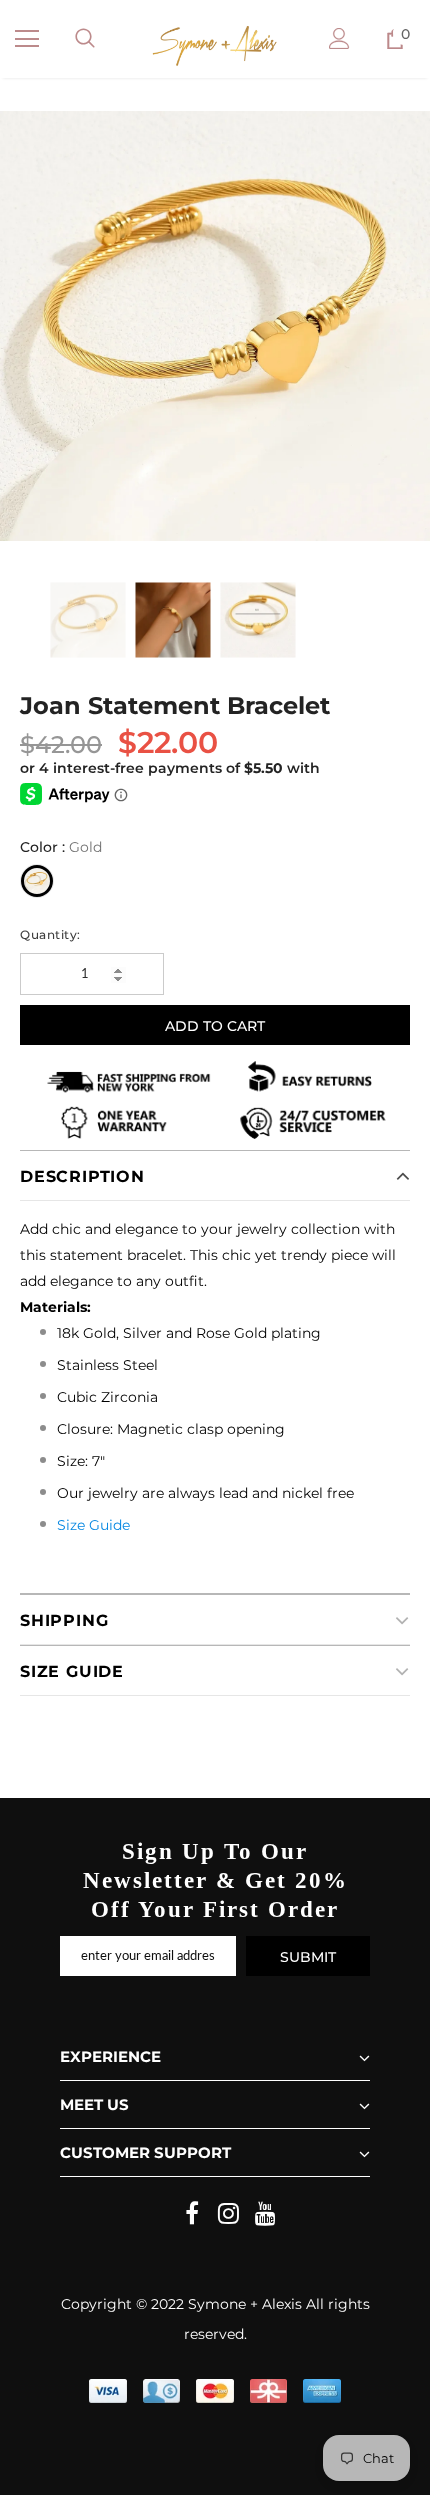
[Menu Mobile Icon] (27, 39)
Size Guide (93, 1525)
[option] (215, 326)
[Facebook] (192, 2215)
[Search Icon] (85, 39)
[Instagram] (229, 2215)
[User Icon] (339, 38)
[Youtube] (266, 2215)
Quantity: (50, 934)
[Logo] (215, 45)
